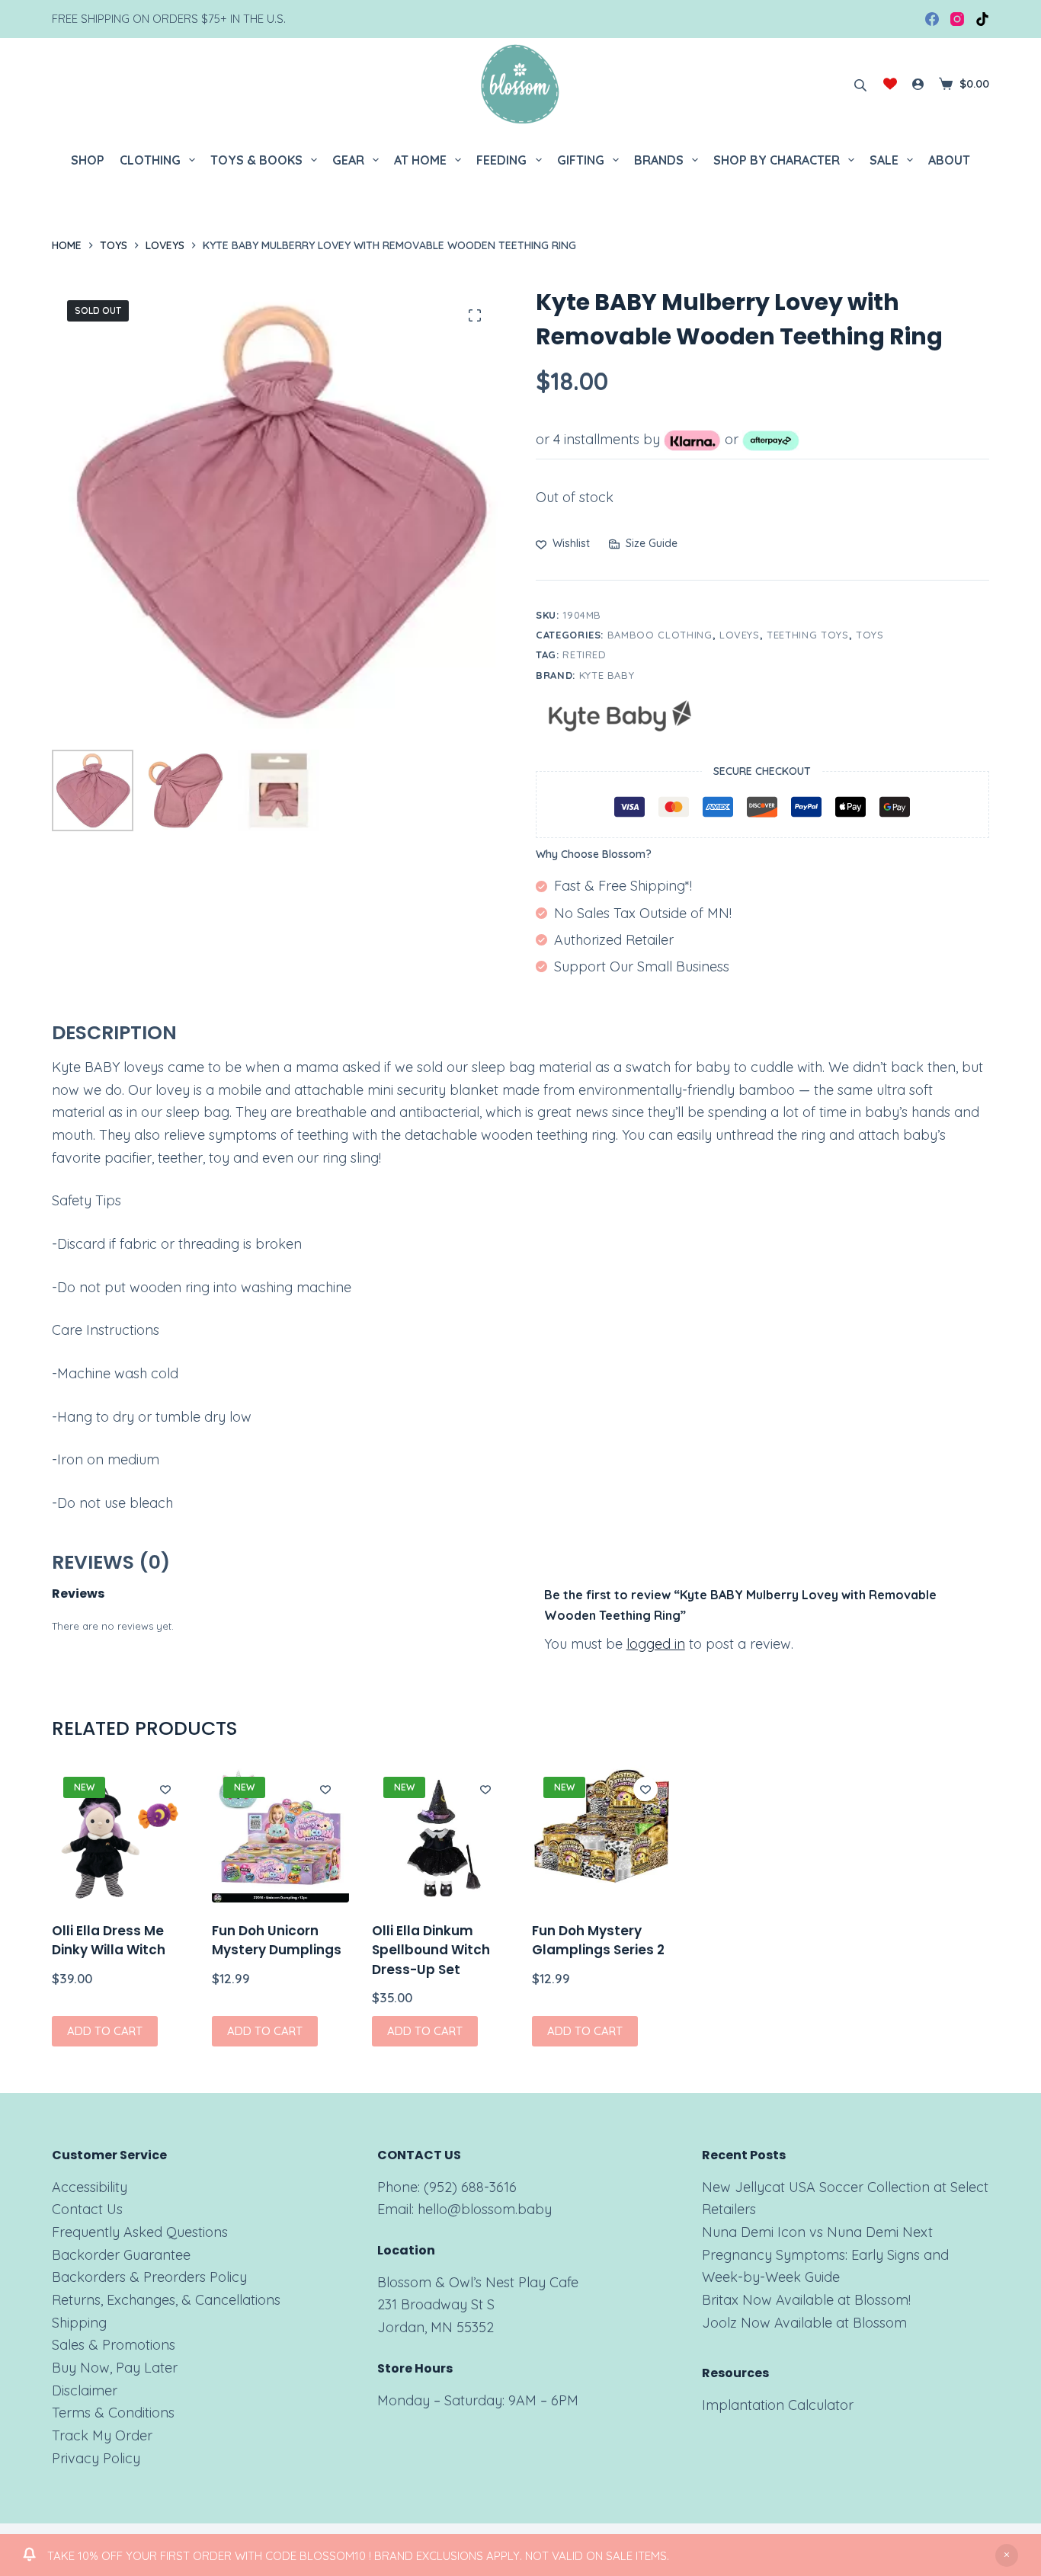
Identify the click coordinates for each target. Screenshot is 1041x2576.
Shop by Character (777, 160)
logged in (656, 1644)
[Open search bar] (860, 84)
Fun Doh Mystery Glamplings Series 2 (598, 1941)
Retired (585, 654)
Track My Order (102, 2435)
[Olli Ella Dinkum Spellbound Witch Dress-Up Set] (440, 1834)
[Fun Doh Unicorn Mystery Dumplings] (280, 1834)
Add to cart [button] (105, 2031)
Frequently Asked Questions (140, 2232)
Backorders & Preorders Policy (149, 2277)
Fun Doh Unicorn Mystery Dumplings (277, 1941)
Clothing (150, 160)
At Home (420, 160)
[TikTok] (982, 19)
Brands (659, 160)
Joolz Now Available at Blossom (804, 2323)
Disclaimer (85, 2390)
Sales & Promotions (114, 2345)
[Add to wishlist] (165, 1789)
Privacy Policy (96, 2458)
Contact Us (87, 2209)
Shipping (79, 2323)
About (949, 160)
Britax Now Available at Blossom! (806, 2300)
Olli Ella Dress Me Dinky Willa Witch (109, 1941)
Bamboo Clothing (660, 635)
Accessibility (90, 2187)
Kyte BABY (607, 675)
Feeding (501, 160)
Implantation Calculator (778, 2405)
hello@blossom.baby (485, 2209)
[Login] (918, 84)
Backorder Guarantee (121, 2255)
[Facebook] (932, 19)
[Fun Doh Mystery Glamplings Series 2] (601, 1834)
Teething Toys (807, 635)
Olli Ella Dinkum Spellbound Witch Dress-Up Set (431, 1950)
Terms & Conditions (113, 2413)
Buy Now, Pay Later (115, 2368)
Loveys (740, 635)
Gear (348, 160)
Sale (884, 160)
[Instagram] (957, 19)
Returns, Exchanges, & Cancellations (166, 2300)
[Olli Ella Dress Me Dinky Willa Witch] (120, 1834)
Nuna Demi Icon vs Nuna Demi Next (817, 2232)
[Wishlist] (890, 84)
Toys (870, 635)
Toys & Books (256, 160)
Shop (88, 160)
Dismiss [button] (1007, 2555)
